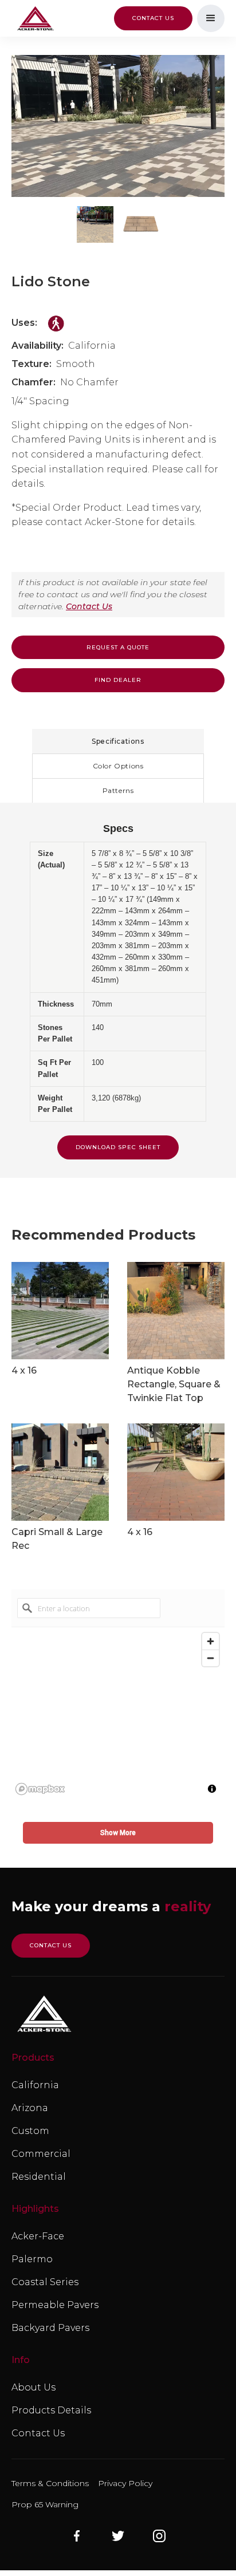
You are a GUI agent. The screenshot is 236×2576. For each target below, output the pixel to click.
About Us (34, 2387)
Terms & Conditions (50, 2483)
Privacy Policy (125, 2483)
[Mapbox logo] (40, 1789)
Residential (39, 2177)
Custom (30, 2131)
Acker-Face (38, 2236)
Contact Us (89, 606)
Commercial (41, 2154)
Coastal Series (45, 2282)
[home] (33, 19)
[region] (118, 1713)
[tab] (118, 741)
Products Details (51, 2410)
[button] (211, 18)
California (35, 2085)
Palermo (32, 2259)
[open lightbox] (118, 126)
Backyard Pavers (50, 2328)
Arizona (30, 2108)
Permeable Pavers (55, 2305)
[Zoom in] (211, 1641)
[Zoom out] (211, 1658)
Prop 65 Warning (45, 2504)
